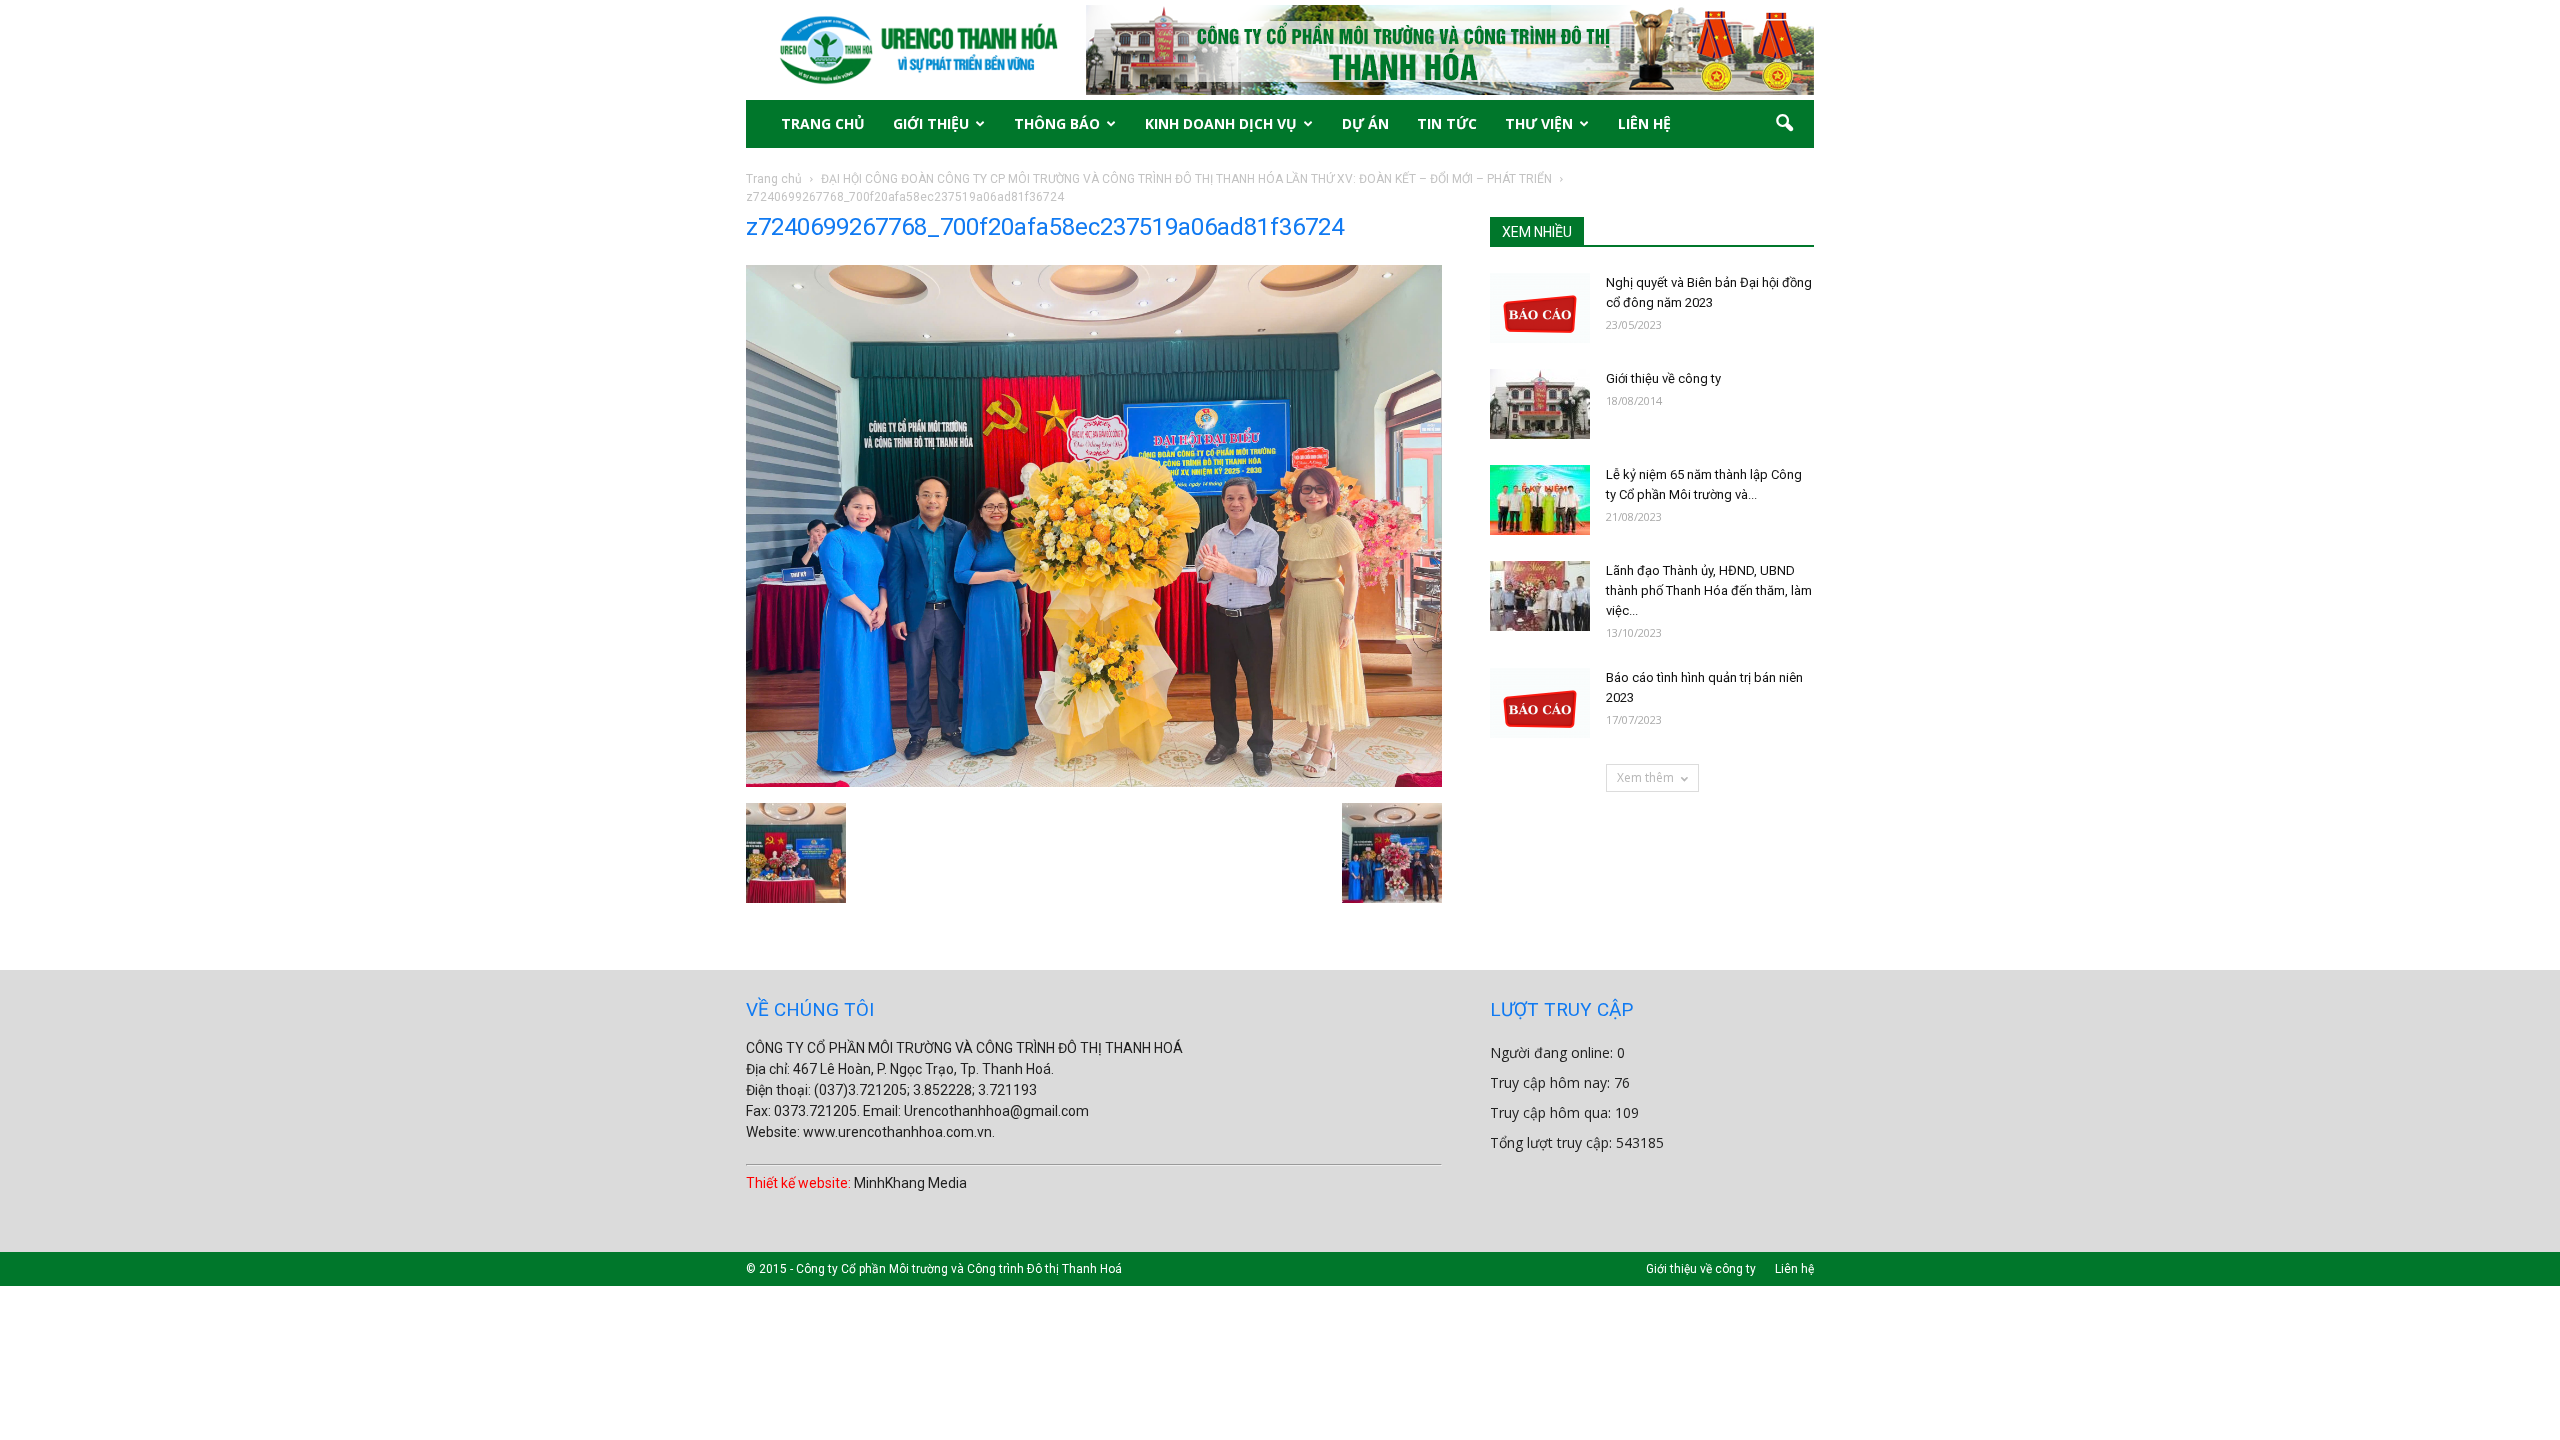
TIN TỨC (1447, 123)
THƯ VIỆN (1539, 123)
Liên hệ (1794, 1269)
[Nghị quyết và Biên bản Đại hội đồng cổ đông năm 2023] (1540, 308)
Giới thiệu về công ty (1663, 378)
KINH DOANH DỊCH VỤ (1221, 123)
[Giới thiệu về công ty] (1540, 404)
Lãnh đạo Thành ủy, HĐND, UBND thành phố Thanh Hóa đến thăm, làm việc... (1709, 590)
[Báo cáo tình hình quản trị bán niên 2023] (1540, 703)
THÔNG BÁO (1057, 123)
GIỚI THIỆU (931, 123)
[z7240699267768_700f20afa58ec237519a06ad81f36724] (1094, 782)
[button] (1784, 124)
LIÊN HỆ (1644, 123)
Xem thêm (1645, 777)
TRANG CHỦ (823, 123)
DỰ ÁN (1365, 123)
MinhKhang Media (910, 1183)
